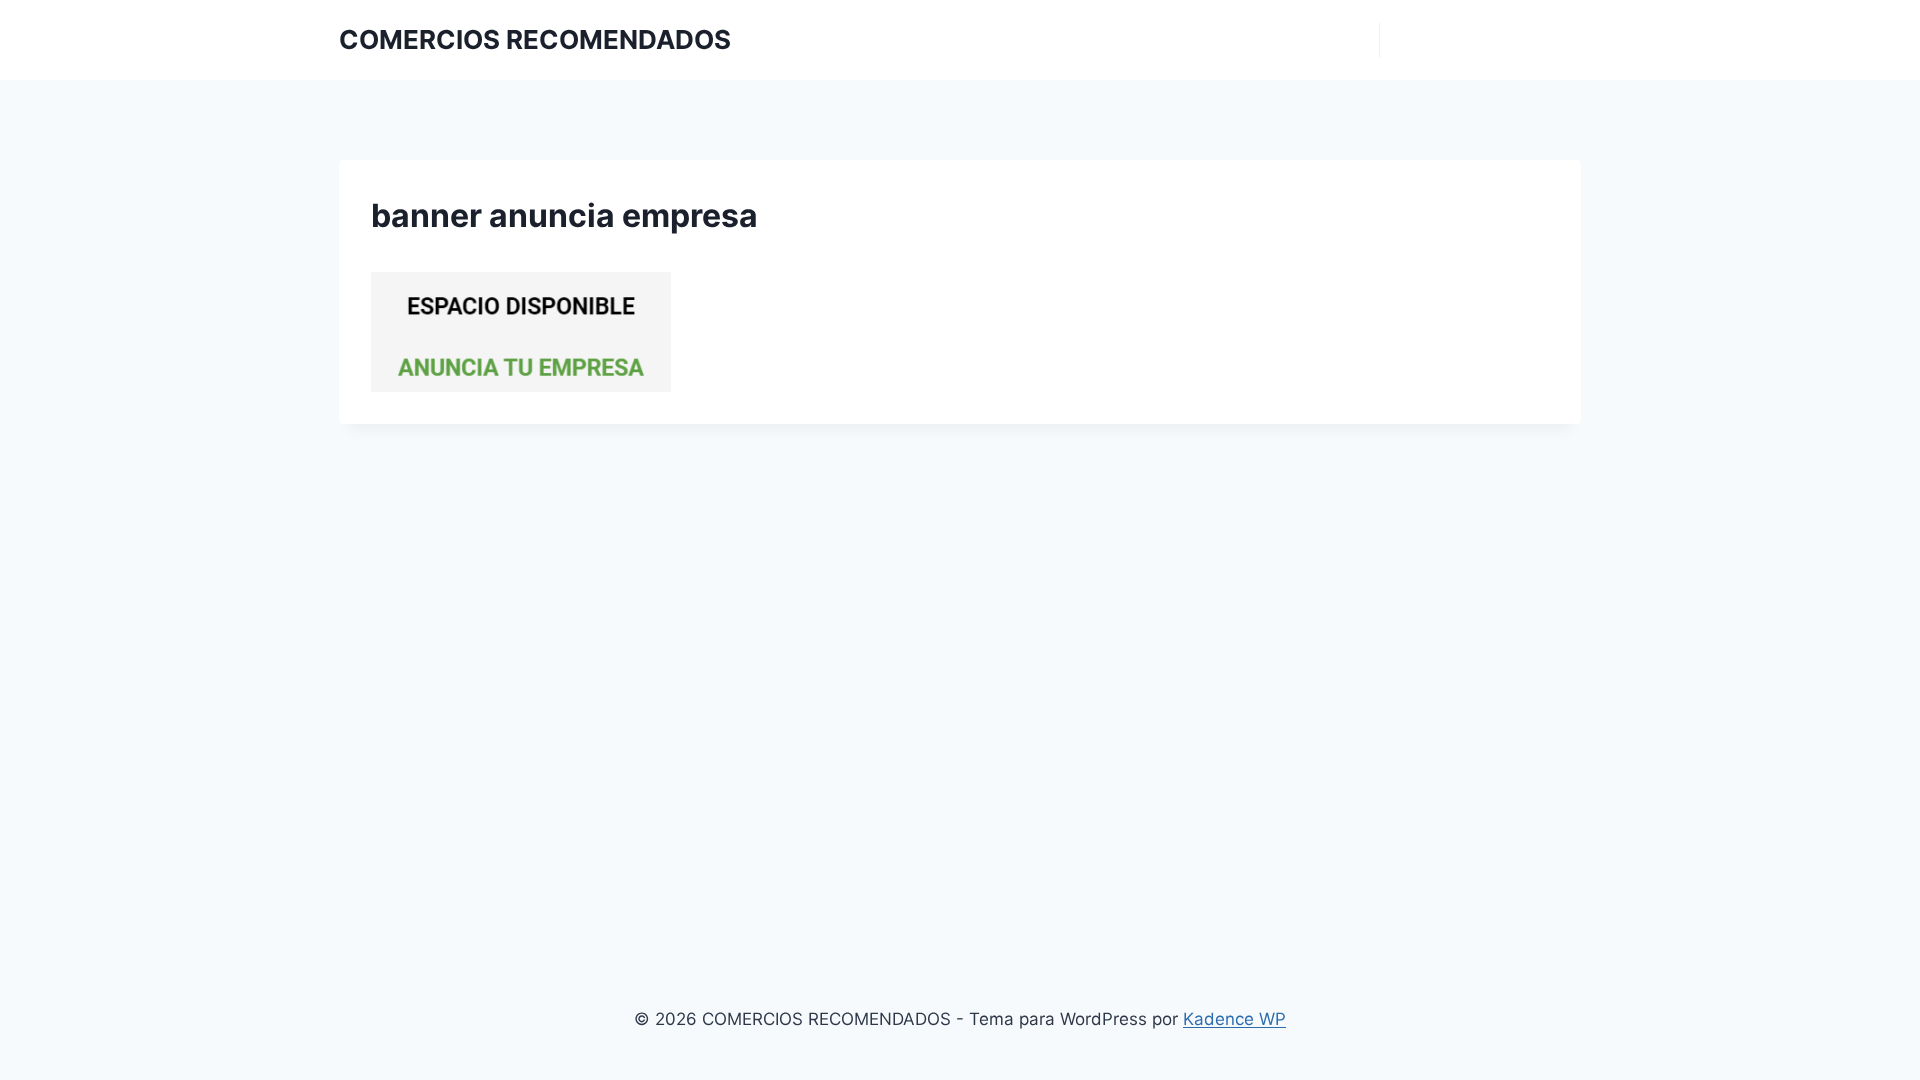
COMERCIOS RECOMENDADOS (1279, 40)
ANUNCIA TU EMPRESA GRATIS (1480, 40)
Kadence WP (1234, 1019)
